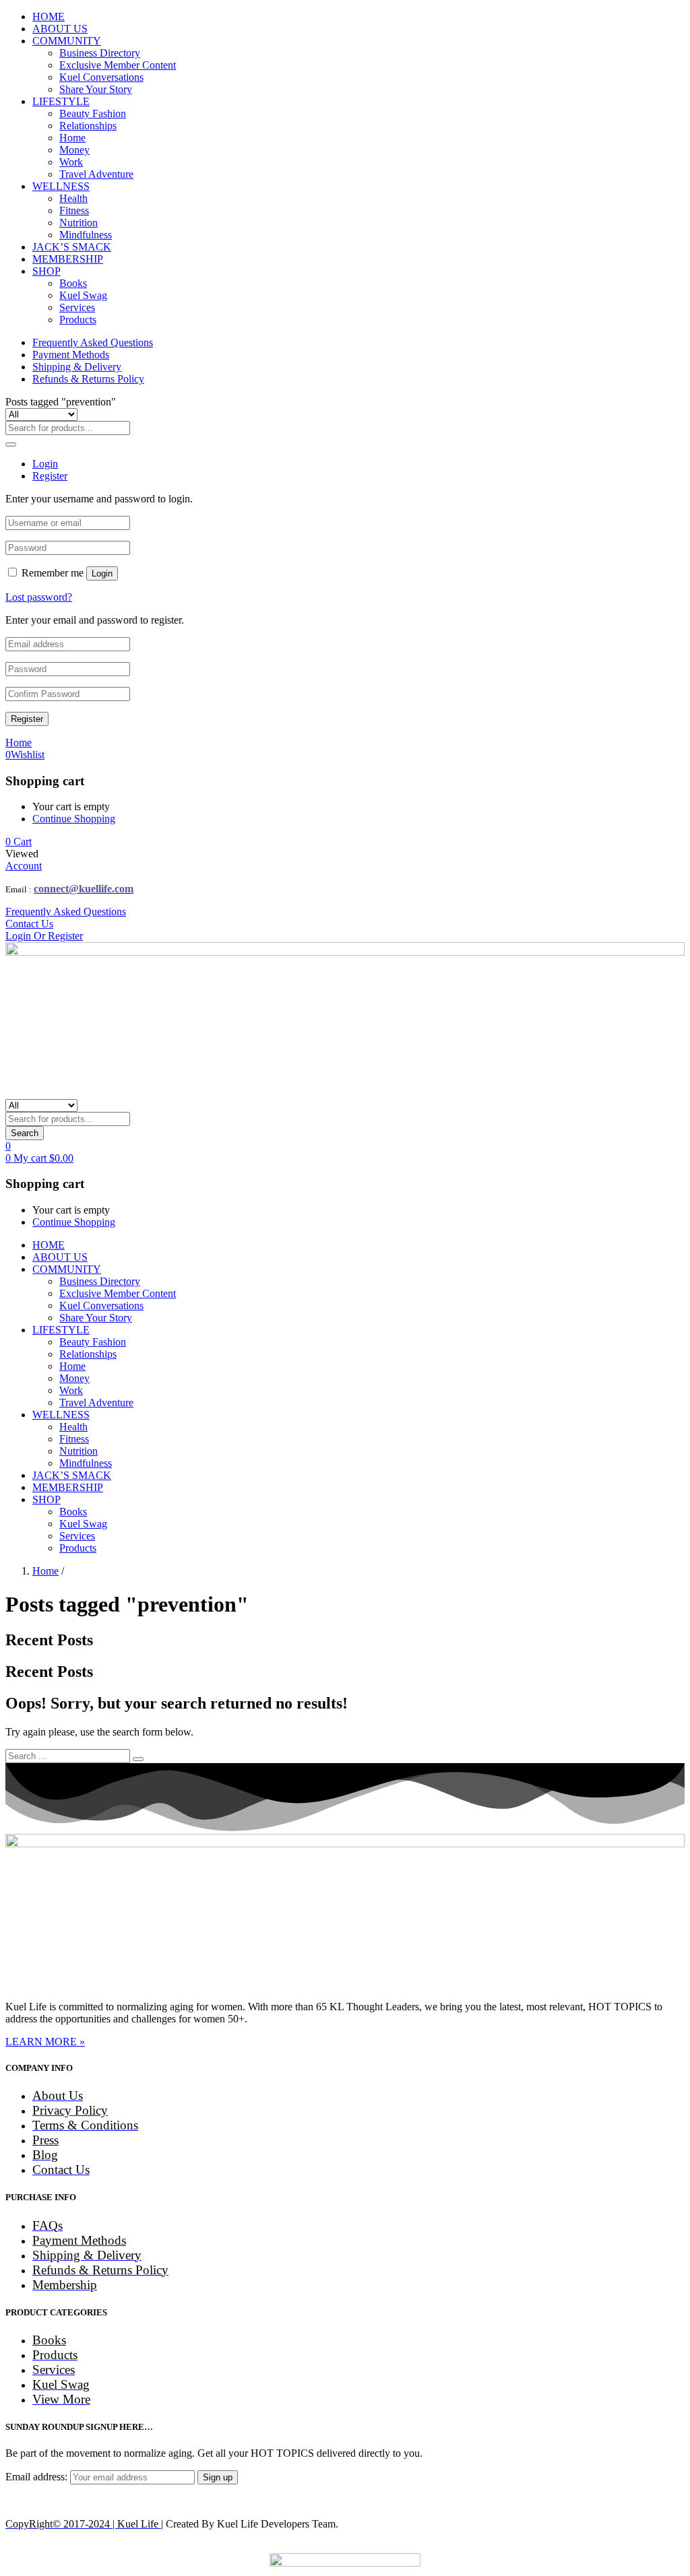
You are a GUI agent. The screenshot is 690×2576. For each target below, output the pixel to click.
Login (102, 573)
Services (77, 307)
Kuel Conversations (101, 77)
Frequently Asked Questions (93, 342)
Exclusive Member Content (118, 65)
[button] (19, 841)
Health (73, 198)
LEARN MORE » (45, 2042)
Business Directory (100, 53)
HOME (49, 16)
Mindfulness (86, 235)
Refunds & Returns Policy (88, 379)
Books (73, 283)
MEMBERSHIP (68, 259)
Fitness (74, 210)
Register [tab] (50, 476)
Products (78, 320)
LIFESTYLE (61, 101)
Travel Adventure (96, 174)
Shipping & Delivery (77, 367)
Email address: (38, 2477)
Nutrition (79, 223)
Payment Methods (71, 355)
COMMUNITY (67, 41)
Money (74, 150)
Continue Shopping (74, 819)
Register (27, 719)
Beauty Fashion (93, 113)
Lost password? (39, 597)
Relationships (88, 126)
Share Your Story (96, 89)
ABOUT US (60, 29)
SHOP (46, 271)
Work (71, 162)
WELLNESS (61, 186)
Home (72, 138)
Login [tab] (45, 464)
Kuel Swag (83, 295)
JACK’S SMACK (72, 247)
